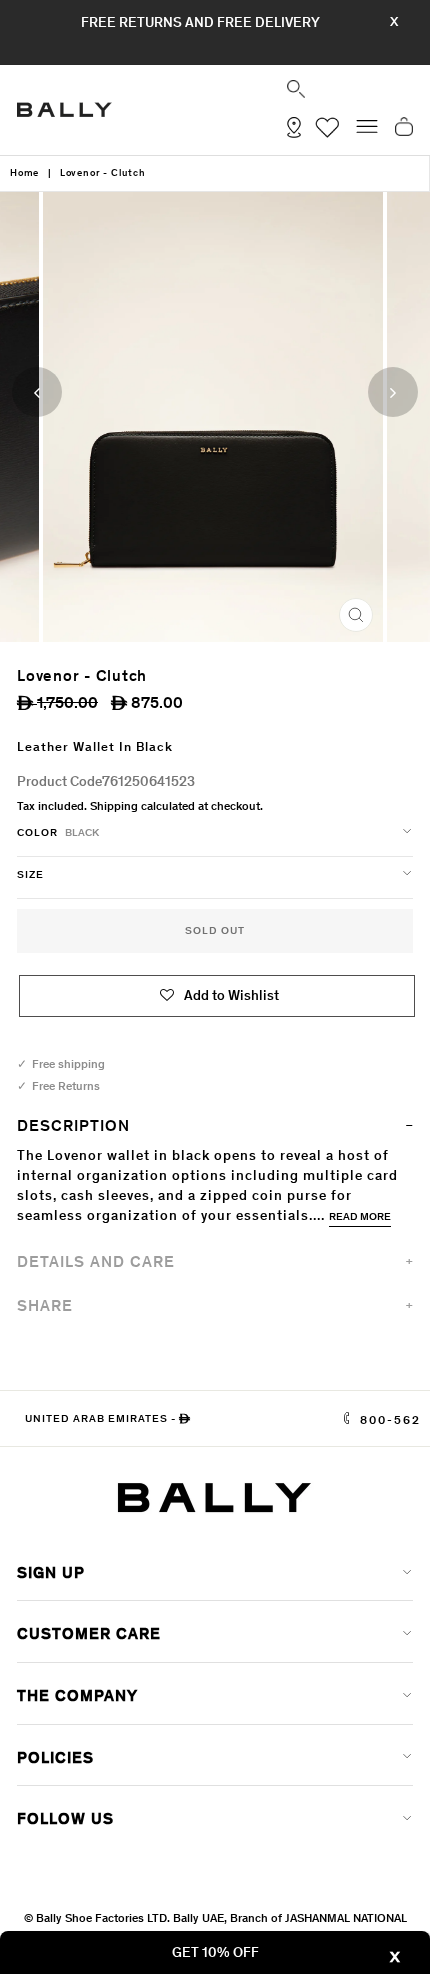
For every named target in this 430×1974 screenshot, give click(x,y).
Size (30, 874)
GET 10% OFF (215, 1952)
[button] (219, 996)
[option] (215, 417)
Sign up (51, 1572)
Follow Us (65, 1818)
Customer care (89, 1633)
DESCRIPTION (73, 1125)
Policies (55, 1757)
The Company (77, 1695)
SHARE (45, 1305)
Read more (360, 1216)
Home (24, 173)
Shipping (114, 806)
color (58, 832)
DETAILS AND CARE (96, 1261)
